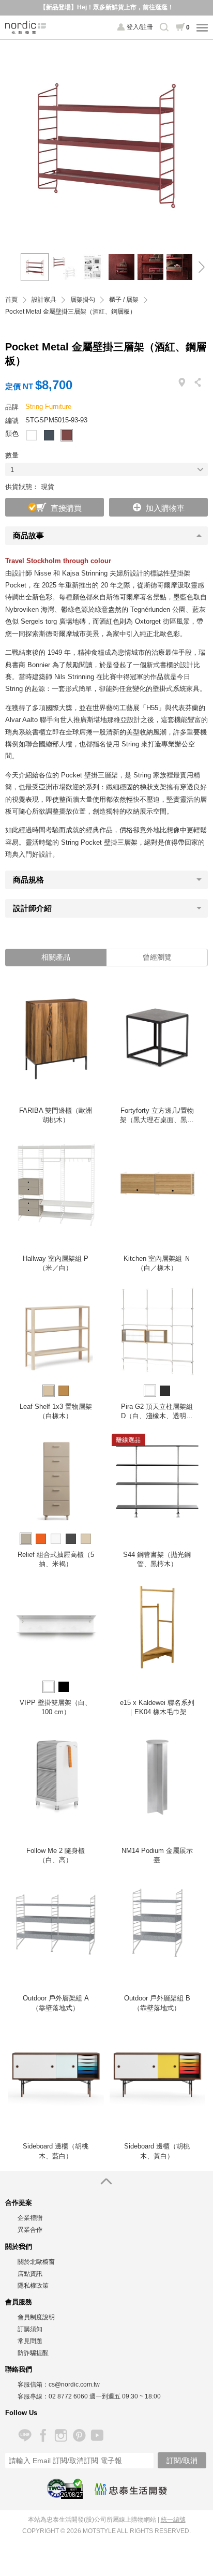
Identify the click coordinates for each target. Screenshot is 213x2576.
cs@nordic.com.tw (74, 2384)
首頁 (11, 300)
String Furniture (48, 407)
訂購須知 (30, 2329)
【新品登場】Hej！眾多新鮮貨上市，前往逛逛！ (107, 7)
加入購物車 (165, 508)
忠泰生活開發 (131, 2489)
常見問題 (30, 2341)
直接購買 (66, 508)
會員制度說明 (36, 2317)
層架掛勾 (83, 300)
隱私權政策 (33, 2286)
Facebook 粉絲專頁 (43, 2435)
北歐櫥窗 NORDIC (26, 27)
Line (25, 2435)
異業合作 (30, 2230)
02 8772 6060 (68, 2396)
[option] (106, 141)
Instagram (61, 2435)
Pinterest (79, 2435)
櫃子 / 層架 (124, 300)
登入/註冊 (140, 27)
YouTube (97, 2435)
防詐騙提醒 (33, 2353)
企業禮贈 (30, 2218)
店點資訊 (30, 2274)
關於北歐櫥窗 (36, 2262)
